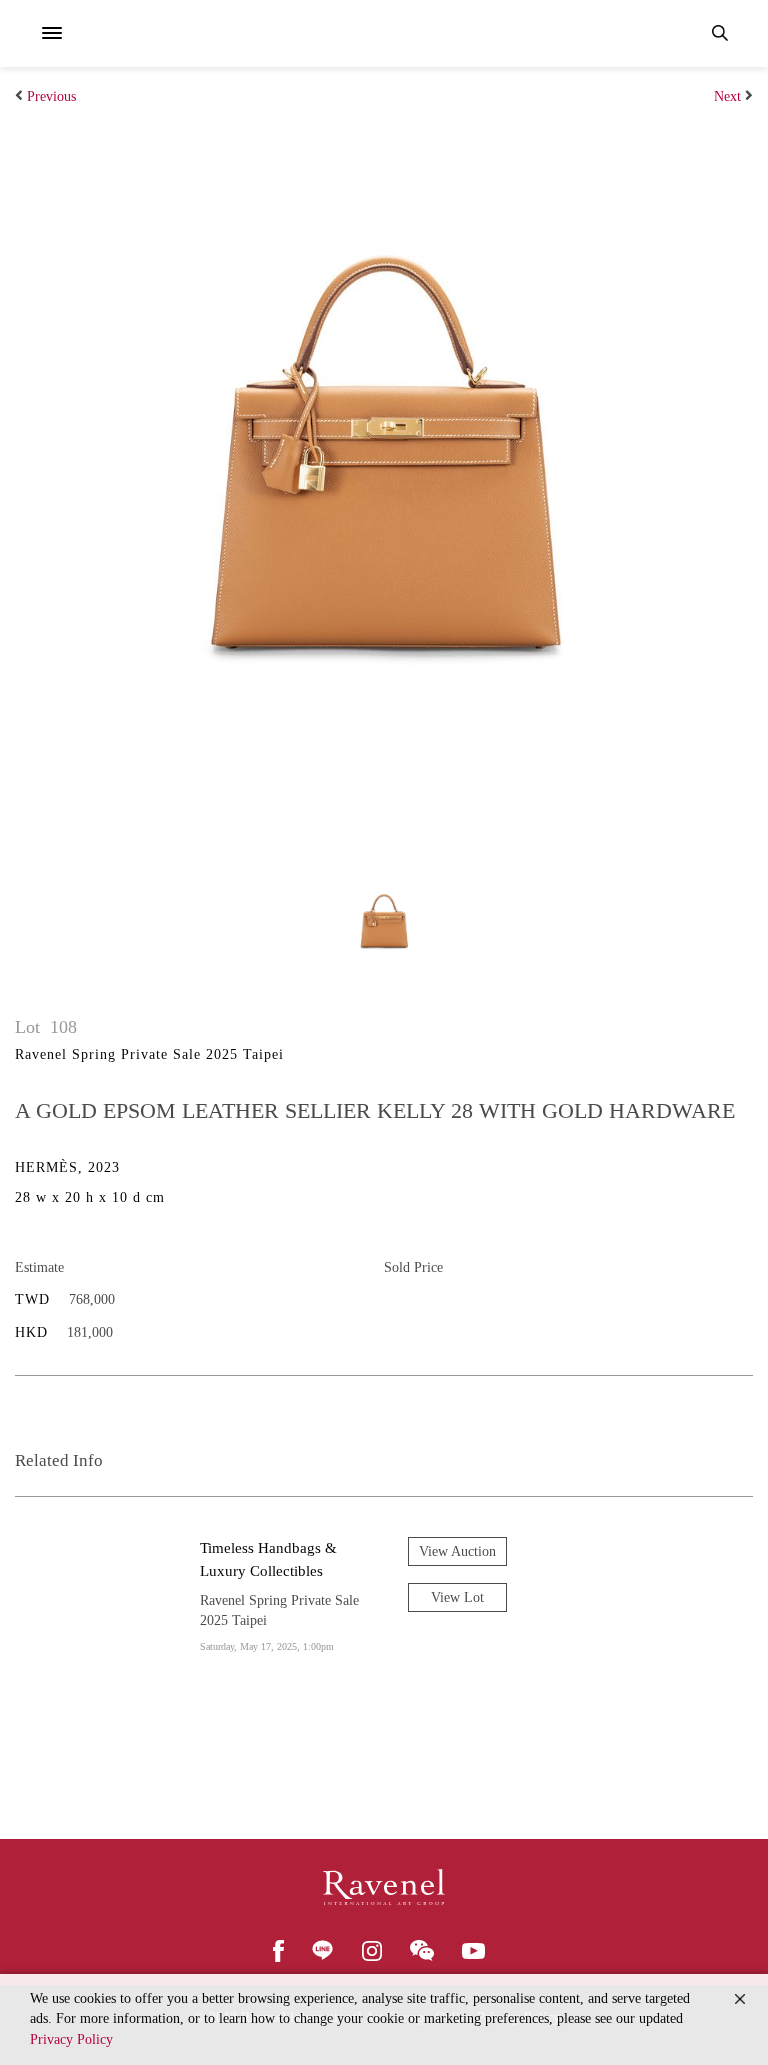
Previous (51, 96)
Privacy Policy (71, 2039)
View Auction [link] (457, 1551)
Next (727, 96)
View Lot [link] (457, 1597)
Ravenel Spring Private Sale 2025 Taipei (149, 1054)
